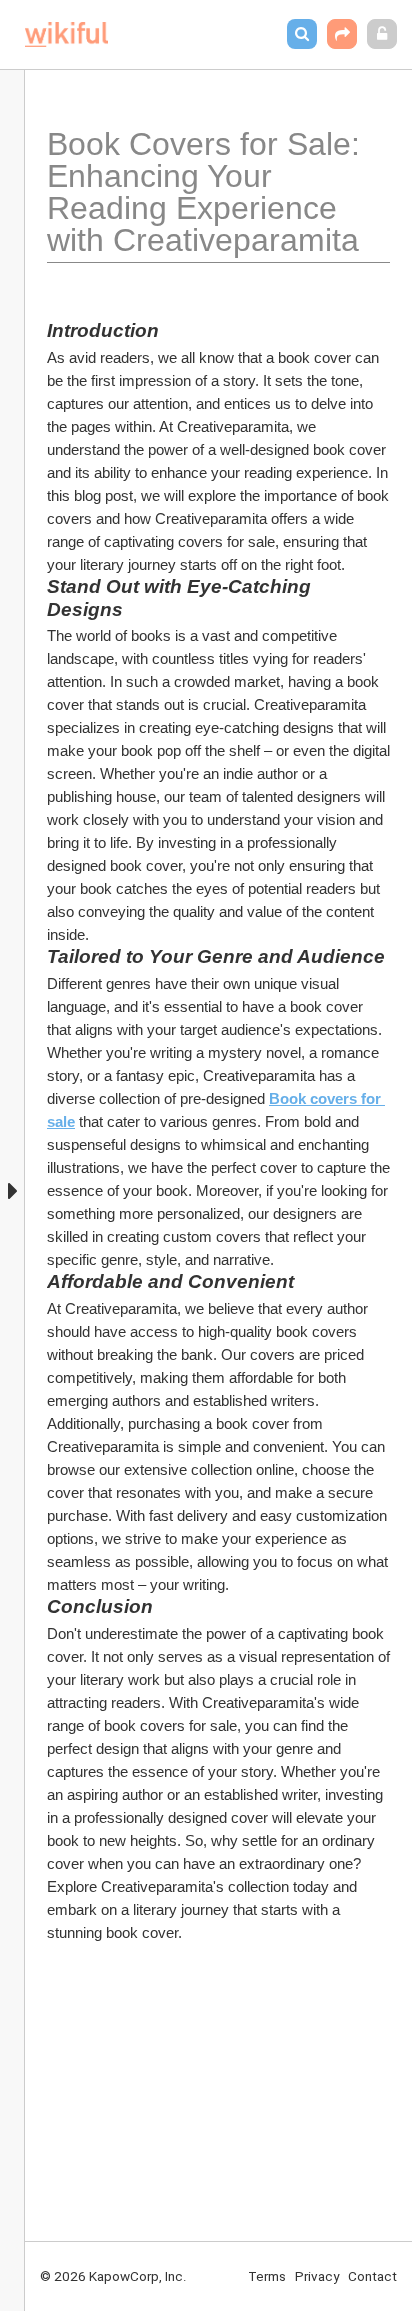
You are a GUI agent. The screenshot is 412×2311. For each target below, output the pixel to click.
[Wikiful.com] (66, 34)
